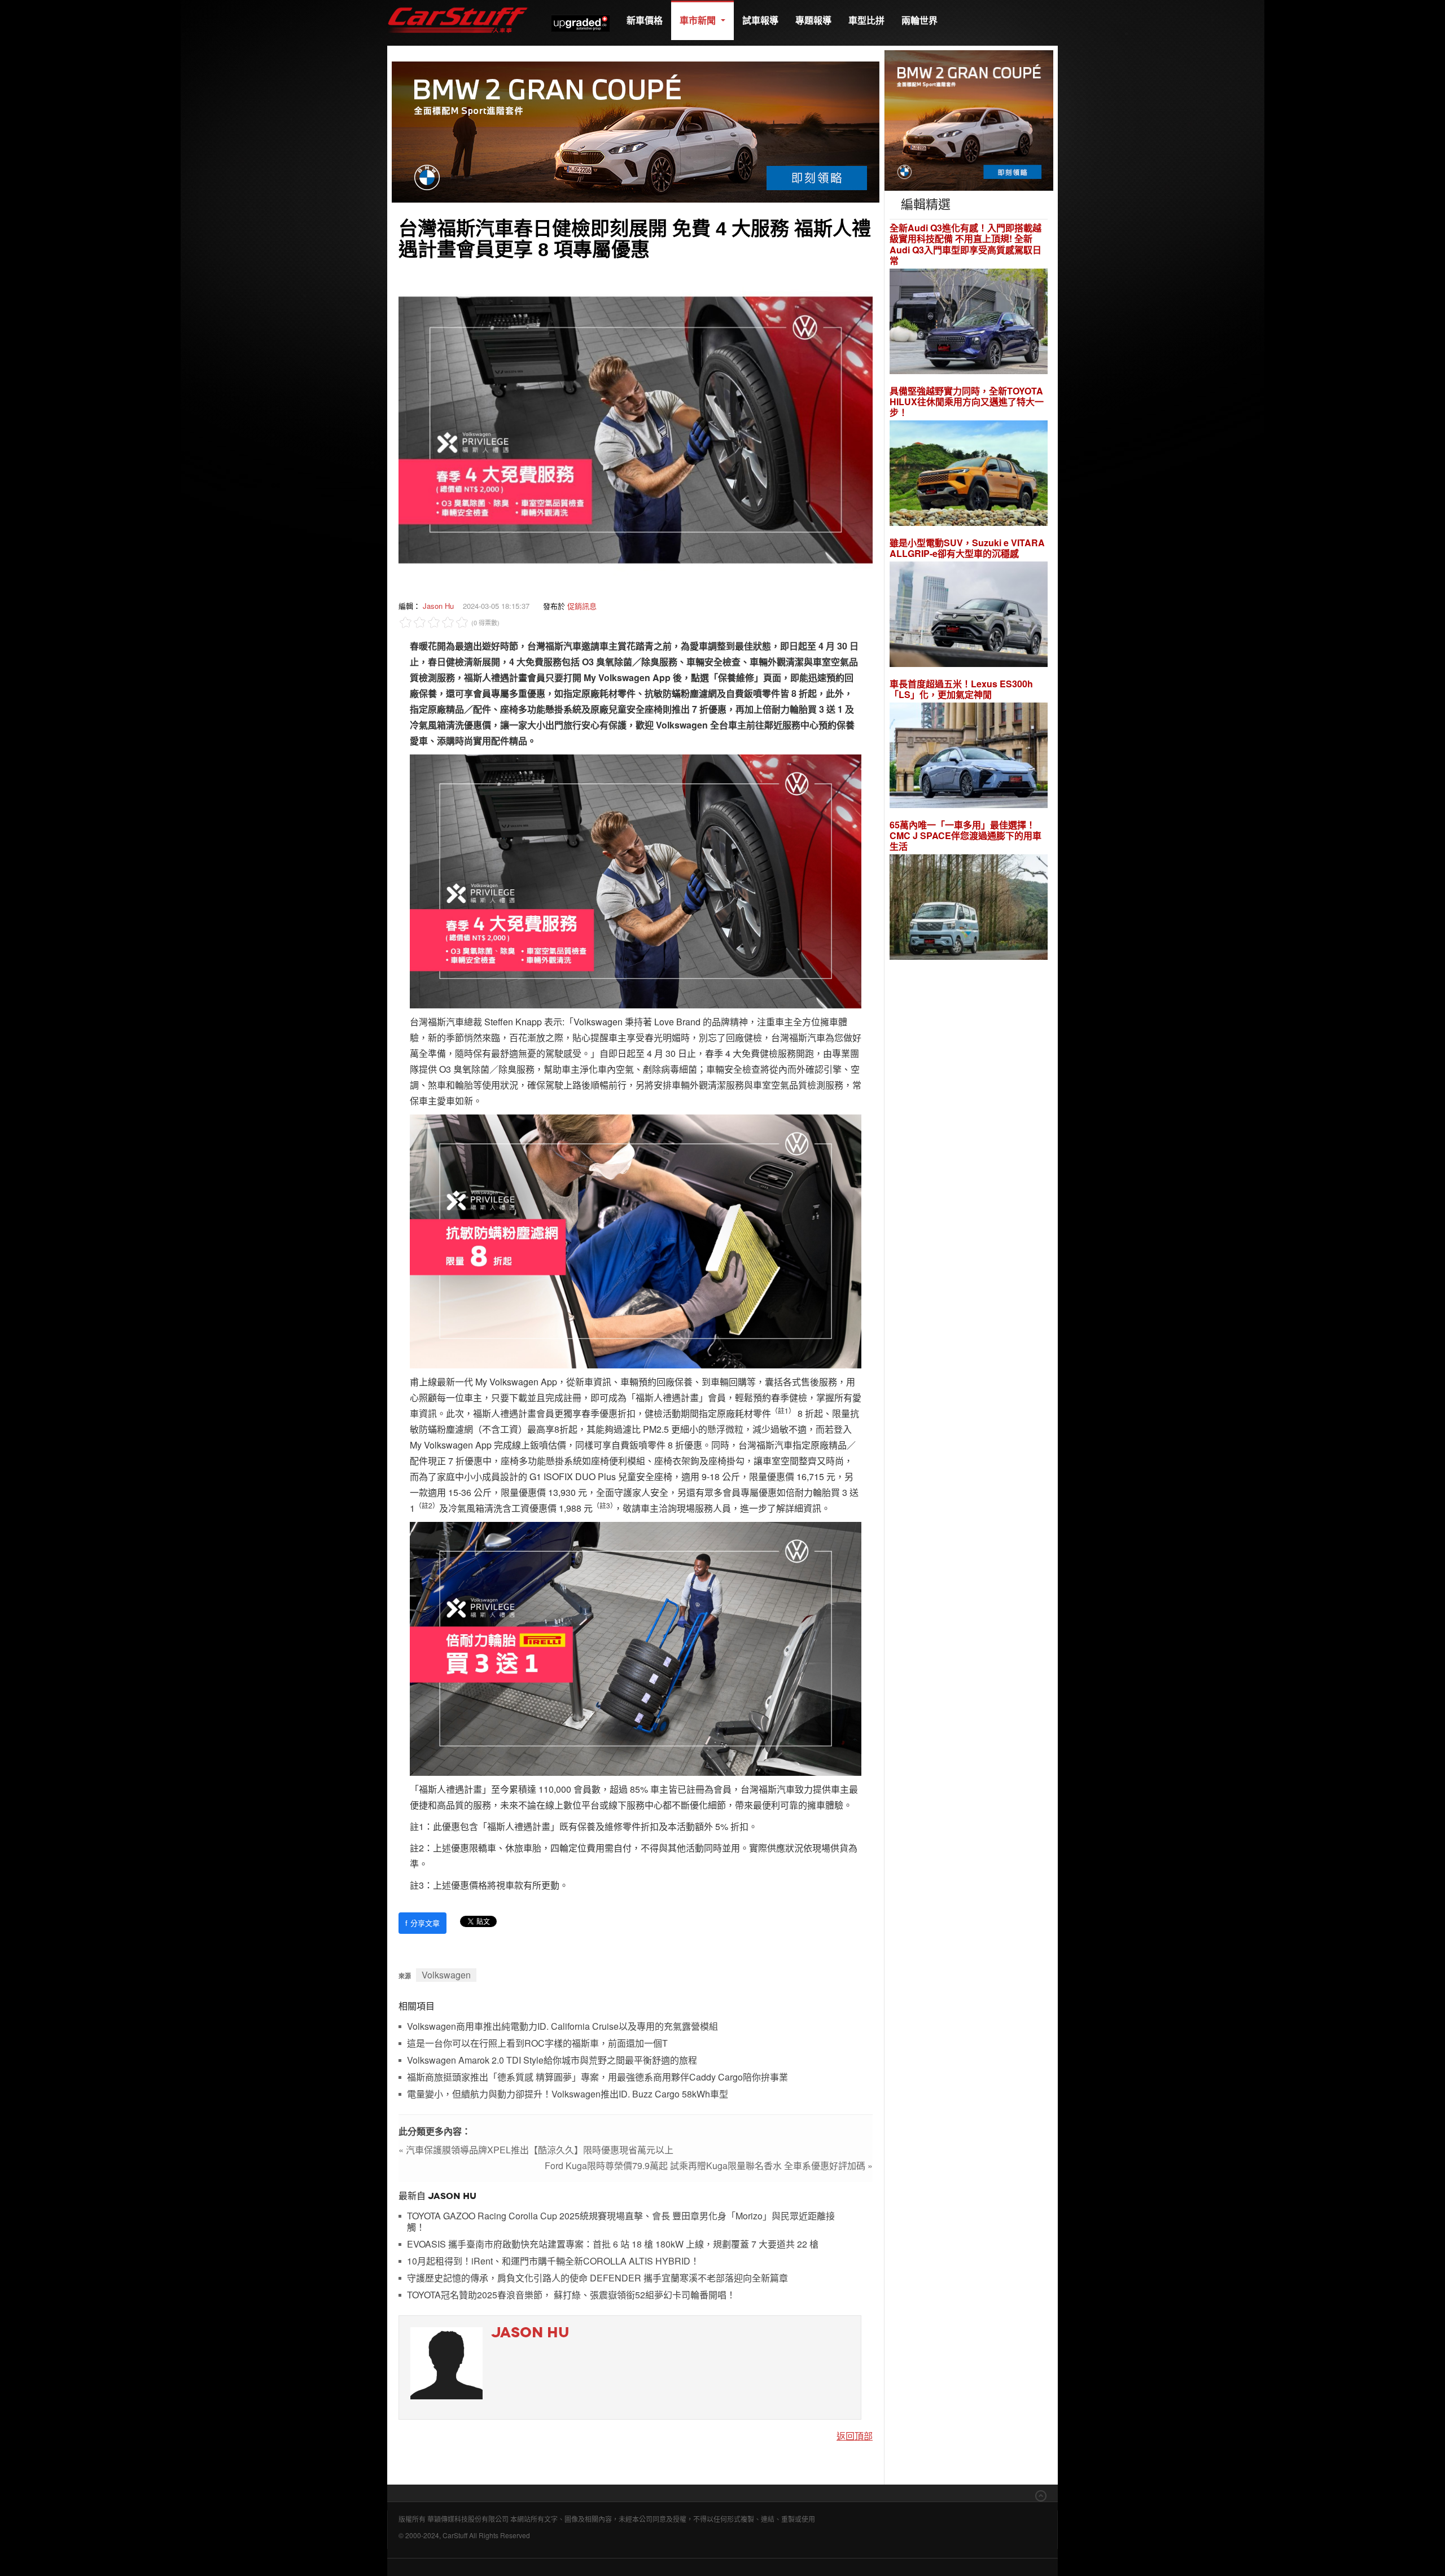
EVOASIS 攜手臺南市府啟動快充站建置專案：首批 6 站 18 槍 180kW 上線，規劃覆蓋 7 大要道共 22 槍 (613, 2244)
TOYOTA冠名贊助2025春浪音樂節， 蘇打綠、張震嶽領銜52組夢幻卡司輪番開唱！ (571, 2295)
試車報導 (760, 20)
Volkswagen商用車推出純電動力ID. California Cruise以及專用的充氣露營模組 (562, 2027)
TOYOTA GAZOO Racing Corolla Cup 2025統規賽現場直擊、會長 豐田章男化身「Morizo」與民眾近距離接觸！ (621, 2222)
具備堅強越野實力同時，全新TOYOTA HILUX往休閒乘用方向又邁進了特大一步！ (967, 402)
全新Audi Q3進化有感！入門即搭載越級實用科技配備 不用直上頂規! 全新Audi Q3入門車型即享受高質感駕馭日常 (965, 244)
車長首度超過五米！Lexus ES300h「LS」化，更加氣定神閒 (961, 689)
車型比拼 (866, 20)
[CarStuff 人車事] (458, 5)
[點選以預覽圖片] (636, 429)
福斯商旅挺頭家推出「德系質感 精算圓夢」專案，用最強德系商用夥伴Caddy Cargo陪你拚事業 (597, 2077)
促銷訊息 (582, 606)
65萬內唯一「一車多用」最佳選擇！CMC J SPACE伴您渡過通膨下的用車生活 (965, 836)
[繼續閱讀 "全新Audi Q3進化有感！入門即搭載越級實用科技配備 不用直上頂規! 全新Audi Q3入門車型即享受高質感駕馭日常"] (969, 322)
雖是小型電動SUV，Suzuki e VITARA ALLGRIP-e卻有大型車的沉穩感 (967, 548)
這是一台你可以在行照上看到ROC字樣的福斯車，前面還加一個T (537, 2044)
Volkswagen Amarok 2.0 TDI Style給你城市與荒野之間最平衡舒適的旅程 (552, 2061)
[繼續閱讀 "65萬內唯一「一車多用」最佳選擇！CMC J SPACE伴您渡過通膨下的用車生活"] (969, 909)
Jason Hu (438, 606)
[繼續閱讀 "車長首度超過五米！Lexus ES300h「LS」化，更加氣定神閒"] (969, 757)
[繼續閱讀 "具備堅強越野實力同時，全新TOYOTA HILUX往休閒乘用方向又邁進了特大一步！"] (969, 475)
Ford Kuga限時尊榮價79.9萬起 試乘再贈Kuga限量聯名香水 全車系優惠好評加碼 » (709, 2165)
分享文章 (422, 1923)
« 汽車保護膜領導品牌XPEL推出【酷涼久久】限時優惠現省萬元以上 (536, 2150)
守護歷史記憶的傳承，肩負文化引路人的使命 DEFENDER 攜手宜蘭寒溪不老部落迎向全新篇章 (597, 2278)
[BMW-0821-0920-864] (636, 131)
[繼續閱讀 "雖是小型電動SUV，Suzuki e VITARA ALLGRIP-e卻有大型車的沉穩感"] (969, 616)
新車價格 (645, 20)
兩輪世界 (919, 20)
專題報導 (813, 20)
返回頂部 (855, 2436)
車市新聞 (699, 20)
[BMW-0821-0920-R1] (969, 119)
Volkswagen (446, 1975)
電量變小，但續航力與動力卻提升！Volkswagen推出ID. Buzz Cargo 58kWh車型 (568, 2094)
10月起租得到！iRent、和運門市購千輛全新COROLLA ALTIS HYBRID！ (553, 2261)
